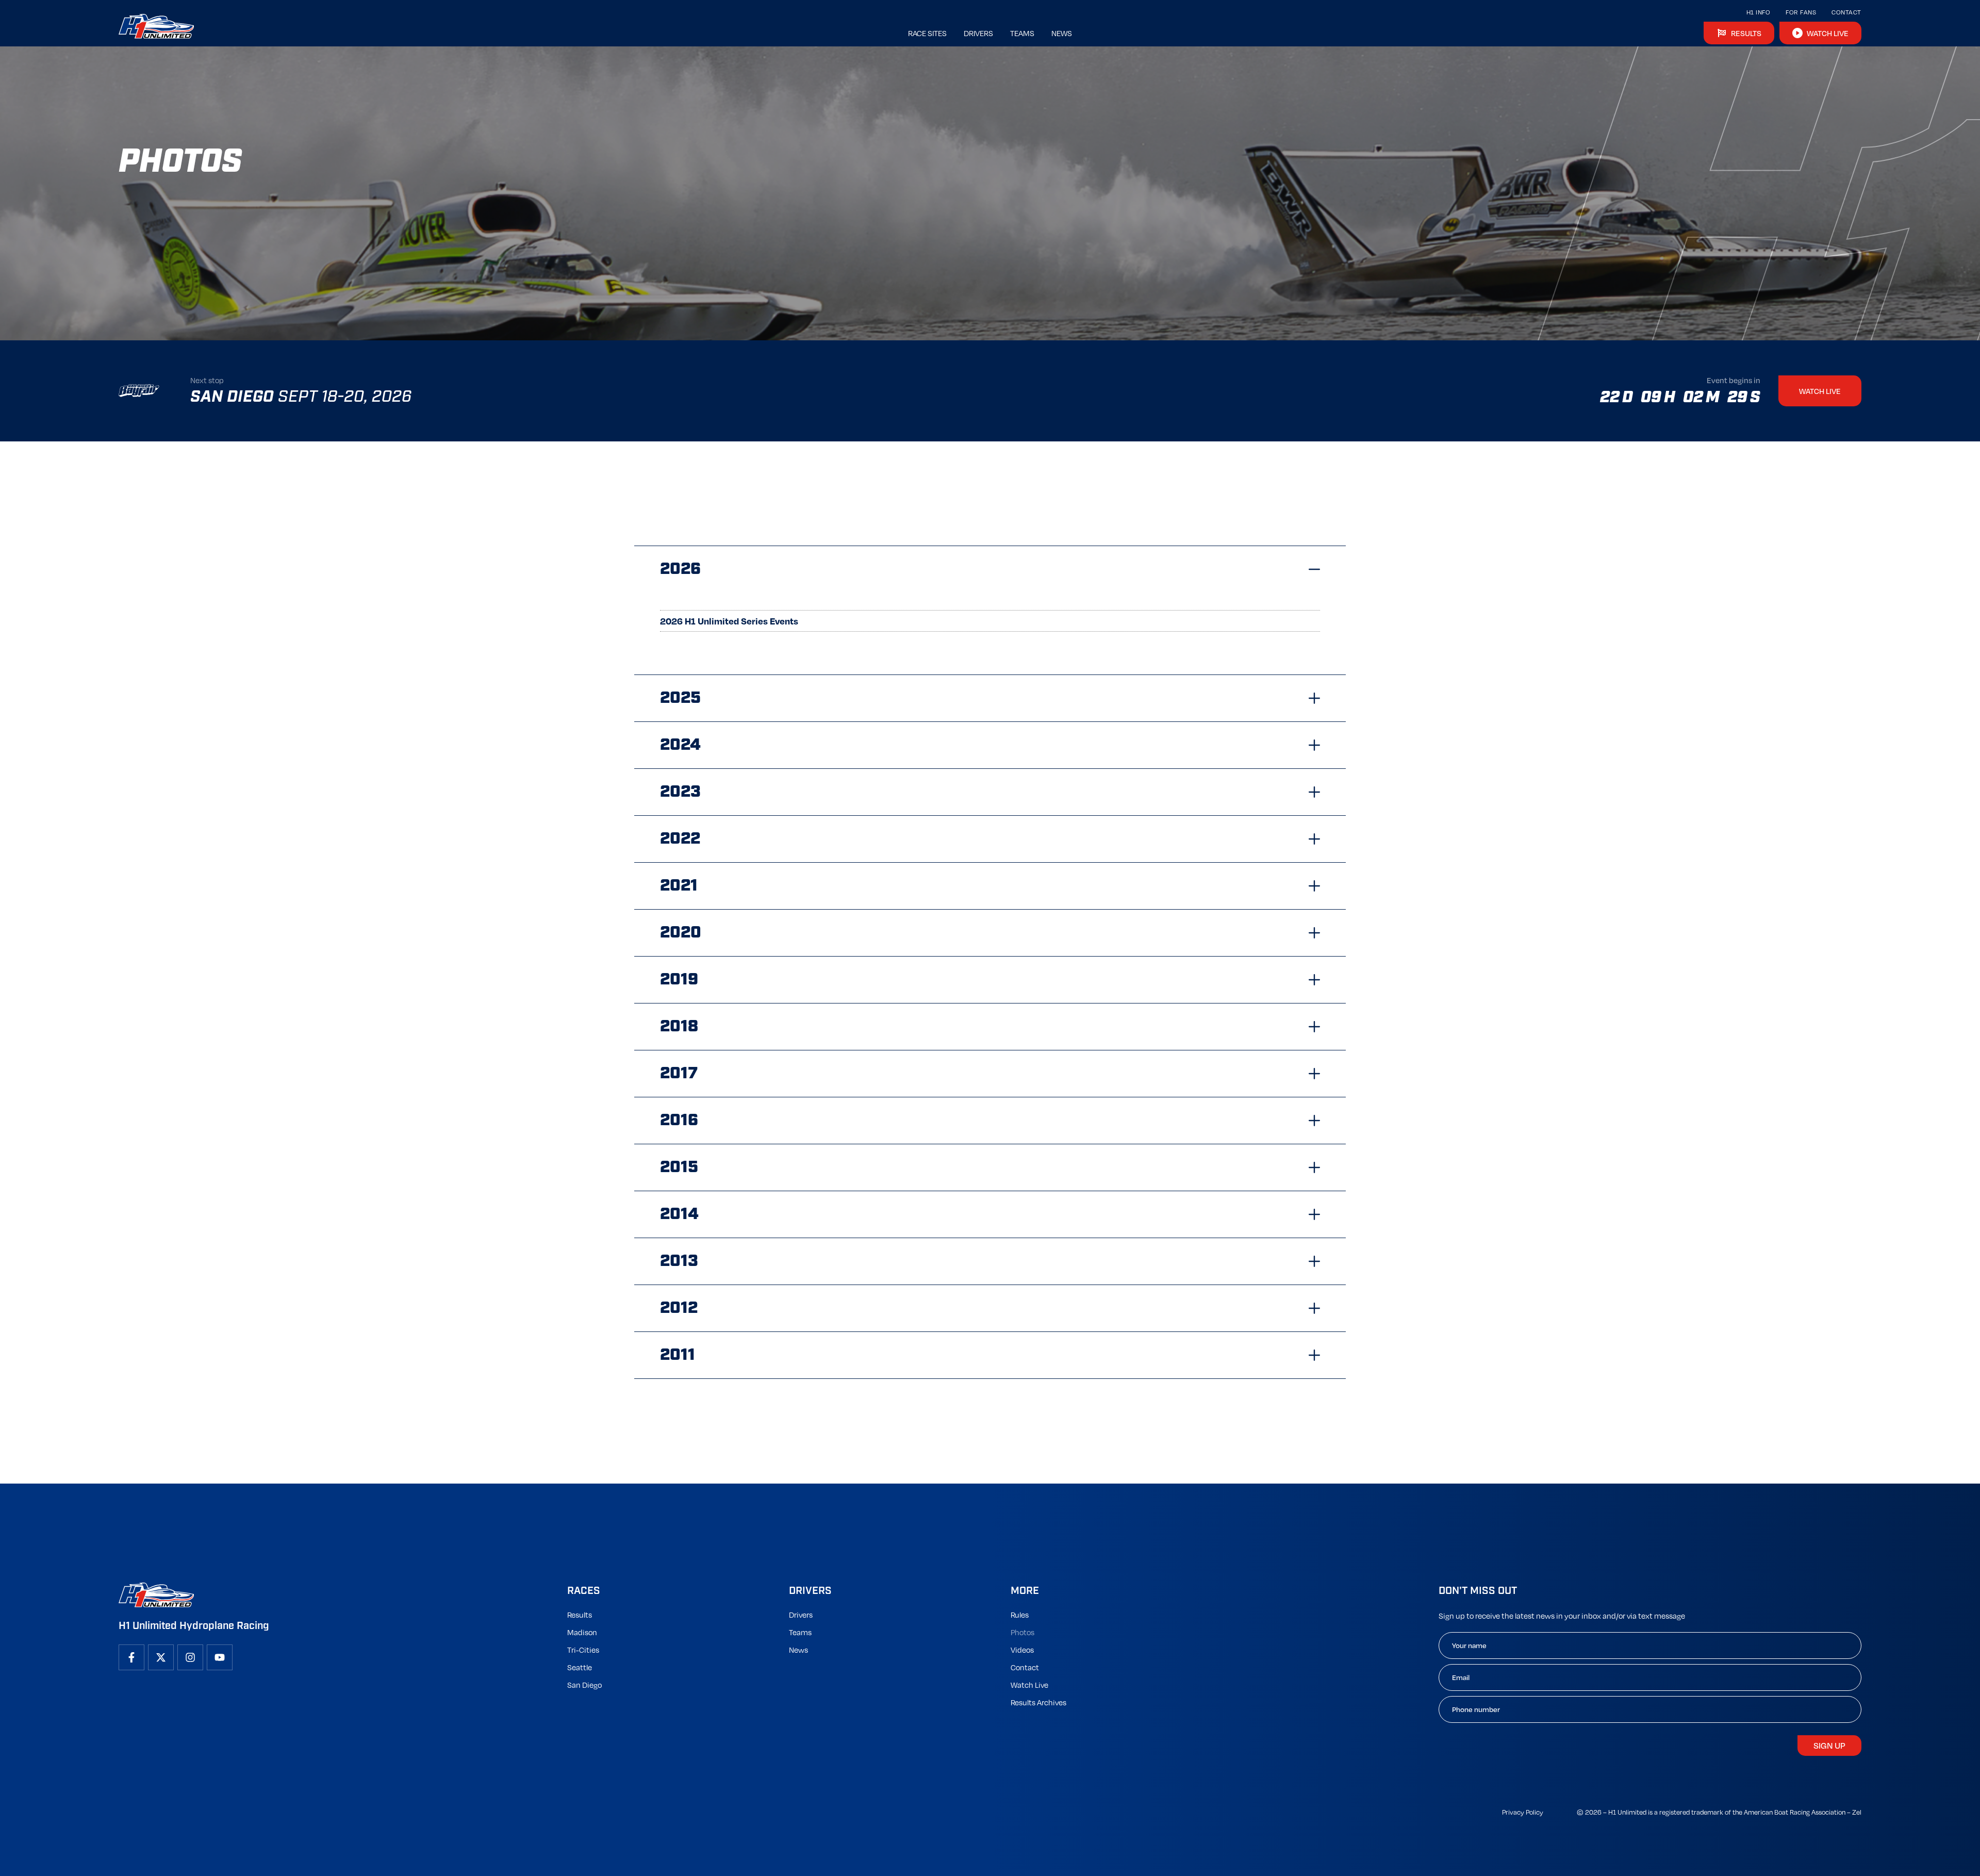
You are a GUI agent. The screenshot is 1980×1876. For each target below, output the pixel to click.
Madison (582, 1632)
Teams (800, 1632)
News (798, 1650)
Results (580, 1615)
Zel (1857, 1812)
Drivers (801, 1615)
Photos (1022, 1632)
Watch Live (1029, 1685)
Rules (1020, 1615)
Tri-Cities (583, 1650)
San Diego (584, 1685)
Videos (1022, 1650)
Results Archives (1038, 1702)
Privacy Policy (1523, 1812)
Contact (1846, 12)
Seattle (580, 1667)
